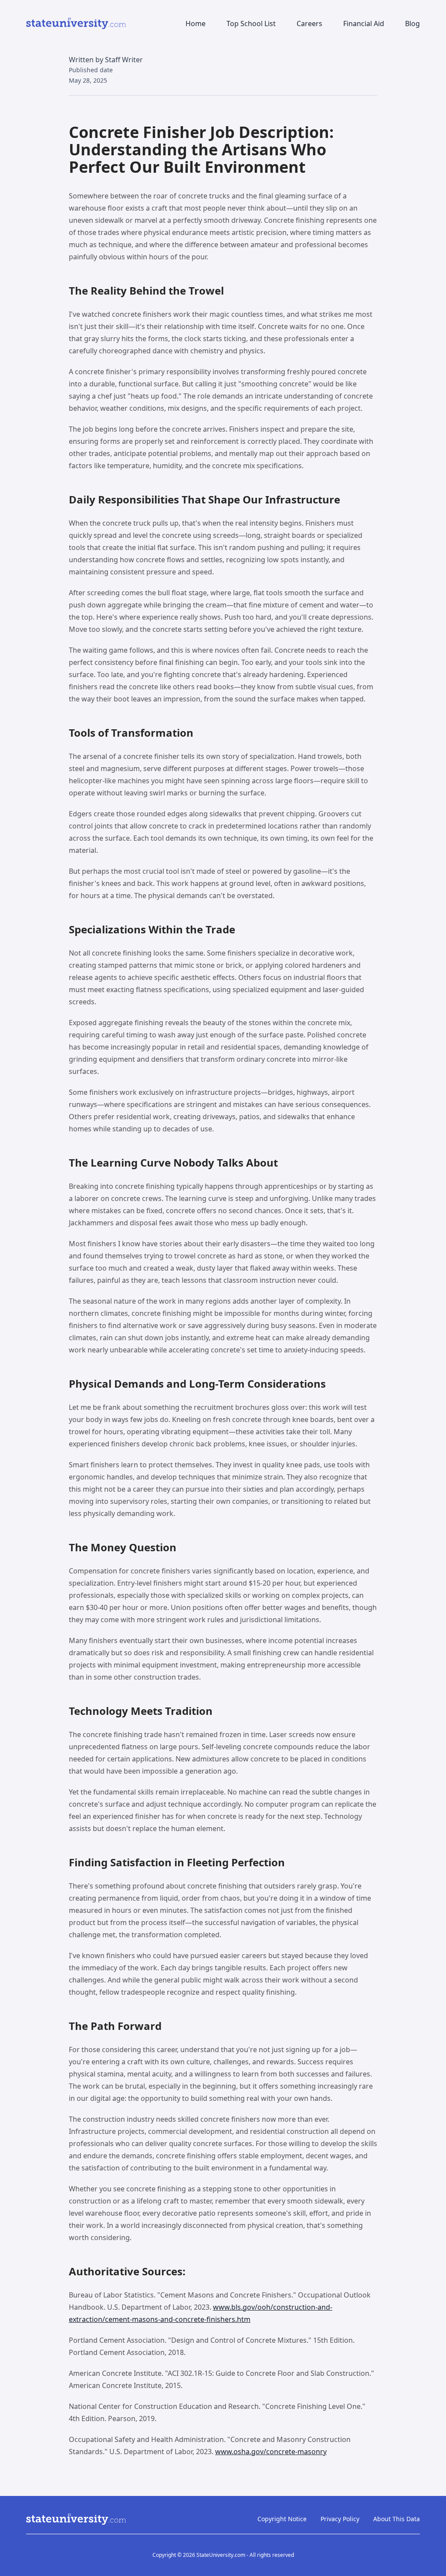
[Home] (76, 23)
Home (196, 23)
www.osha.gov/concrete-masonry (271, 2452)
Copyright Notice (282, 2519)
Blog (412, 23)
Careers (309, 23)
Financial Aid (364, 23)
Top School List (251, 23)
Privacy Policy (340, 2519)
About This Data (397, 2519)
